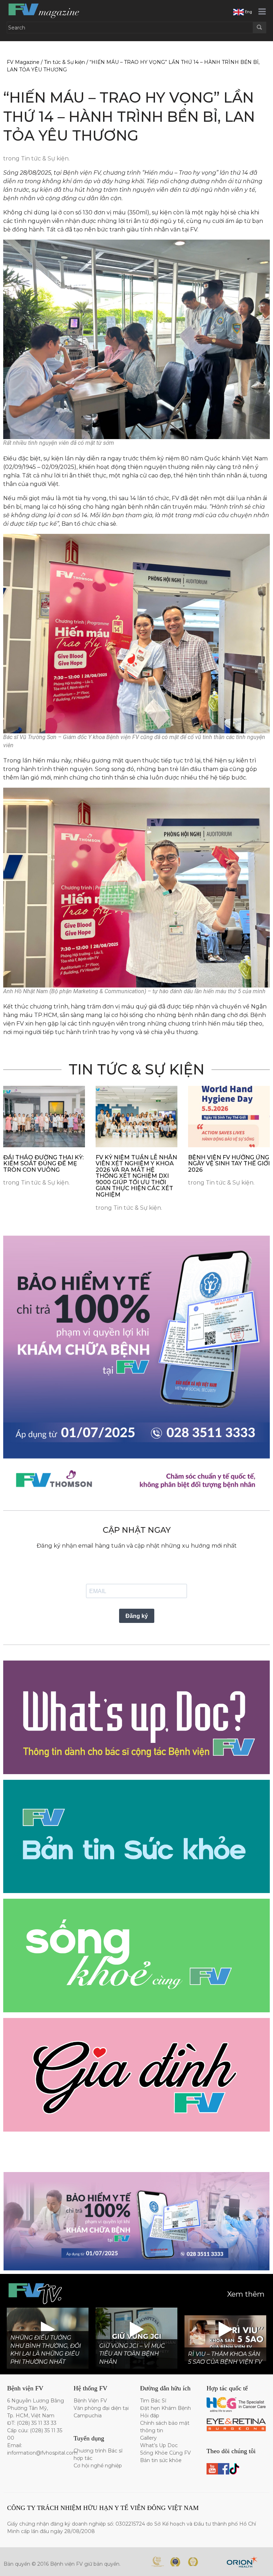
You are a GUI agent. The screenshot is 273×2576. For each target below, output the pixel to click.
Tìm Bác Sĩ (153, 2401)
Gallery (148, 2438)
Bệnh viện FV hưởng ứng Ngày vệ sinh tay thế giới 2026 (229, 1164)
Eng (248, 12)
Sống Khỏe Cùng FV (165, 2453)
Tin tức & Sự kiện (65, 62)
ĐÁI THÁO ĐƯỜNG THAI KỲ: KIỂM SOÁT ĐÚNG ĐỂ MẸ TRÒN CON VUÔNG (43, 1164)
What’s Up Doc (159, 2445)
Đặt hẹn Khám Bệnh (165, 2408)
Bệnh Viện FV (90, 2401)
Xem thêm (246, 2294)
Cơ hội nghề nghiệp (98, 2466)
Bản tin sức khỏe (161, 2460)
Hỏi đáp (150, 2416)
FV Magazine (23, 62)
